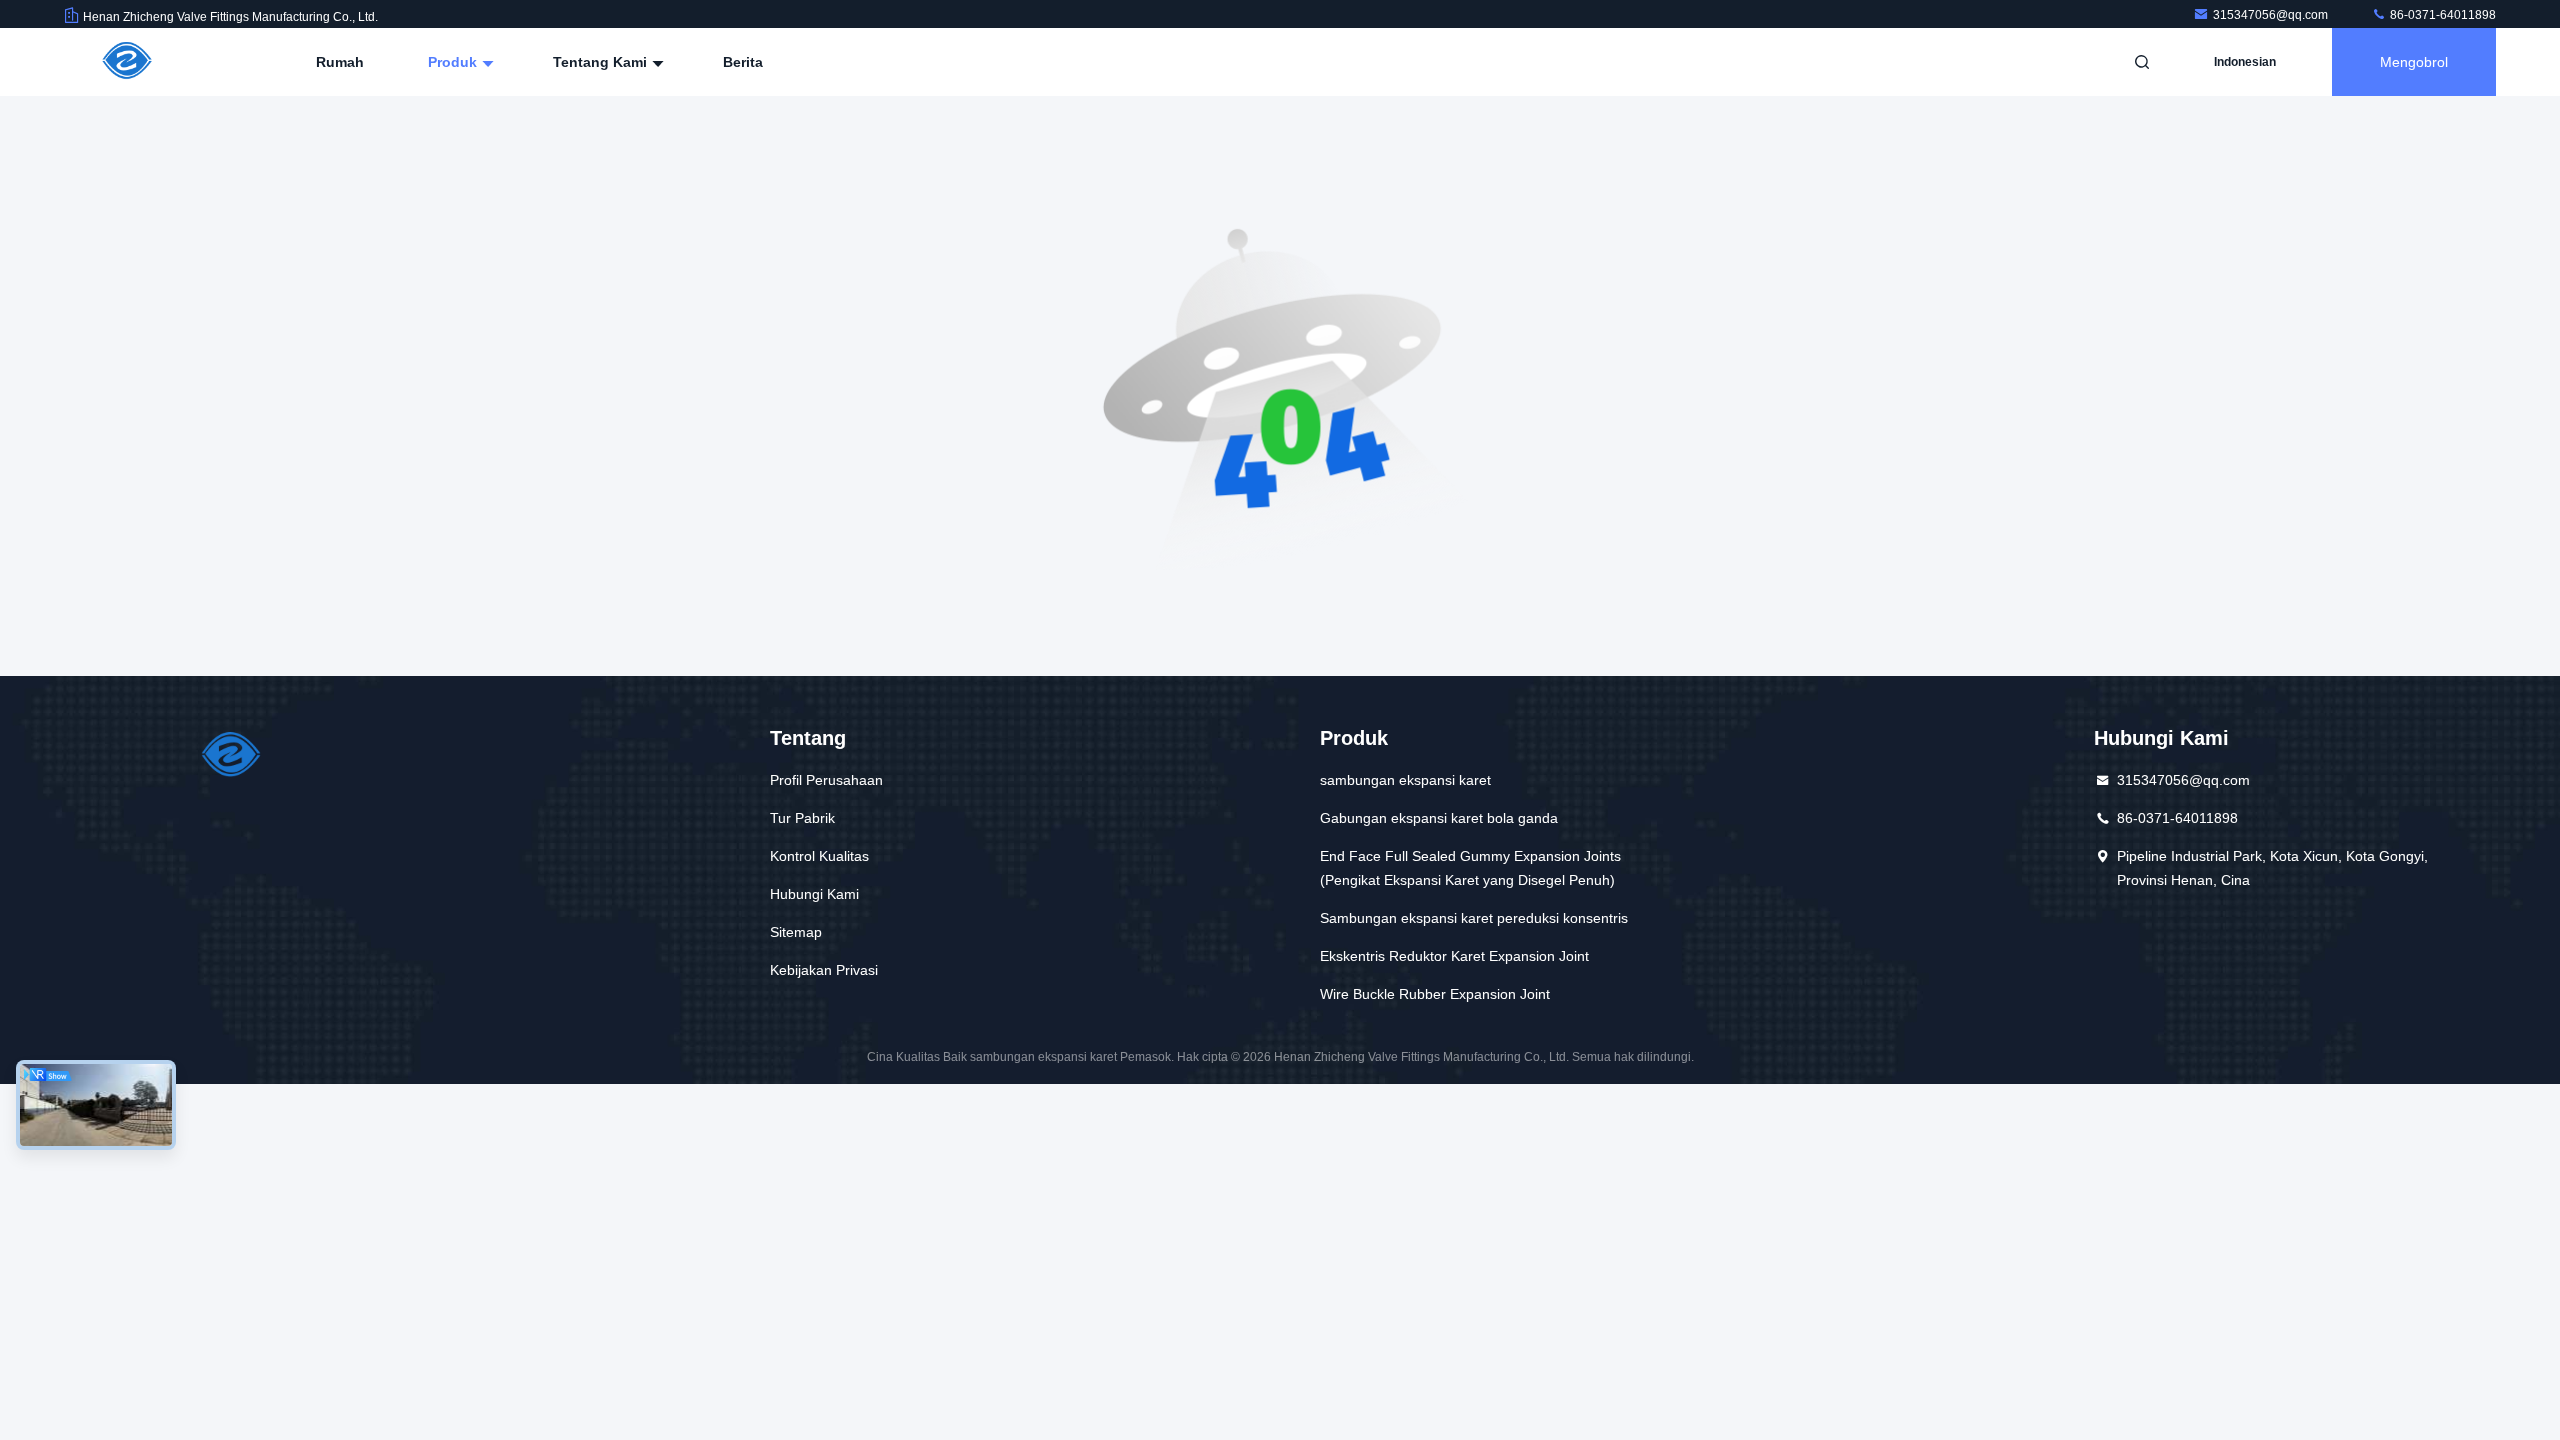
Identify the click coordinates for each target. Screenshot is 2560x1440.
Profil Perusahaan (826, 780)
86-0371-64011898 (2441, 15)
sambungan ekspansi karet (1405, 780)
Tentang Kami (602, 62)
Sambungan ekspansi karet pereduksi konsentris (1474, 918)
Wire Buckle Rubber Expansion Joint (1435, 994)
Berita (743, 62)
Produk (454, 62)
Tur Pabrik (802, 818)
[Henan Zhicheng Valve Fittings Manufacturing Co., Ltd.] (127, 62)
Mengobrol (2414, 62)
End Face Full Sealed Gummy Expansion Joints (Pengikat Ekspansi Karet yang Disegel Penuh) (1470, 868)
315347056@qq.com (2272, 15)
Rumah (340, 62)
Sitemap (796, 932)
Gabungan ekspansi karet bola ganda (1439, 818)
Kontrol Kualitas (819, 856)
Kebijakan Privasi (824, 970)
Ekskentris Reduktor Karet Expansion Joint (1454, 956)
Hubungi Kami (814, 894)
